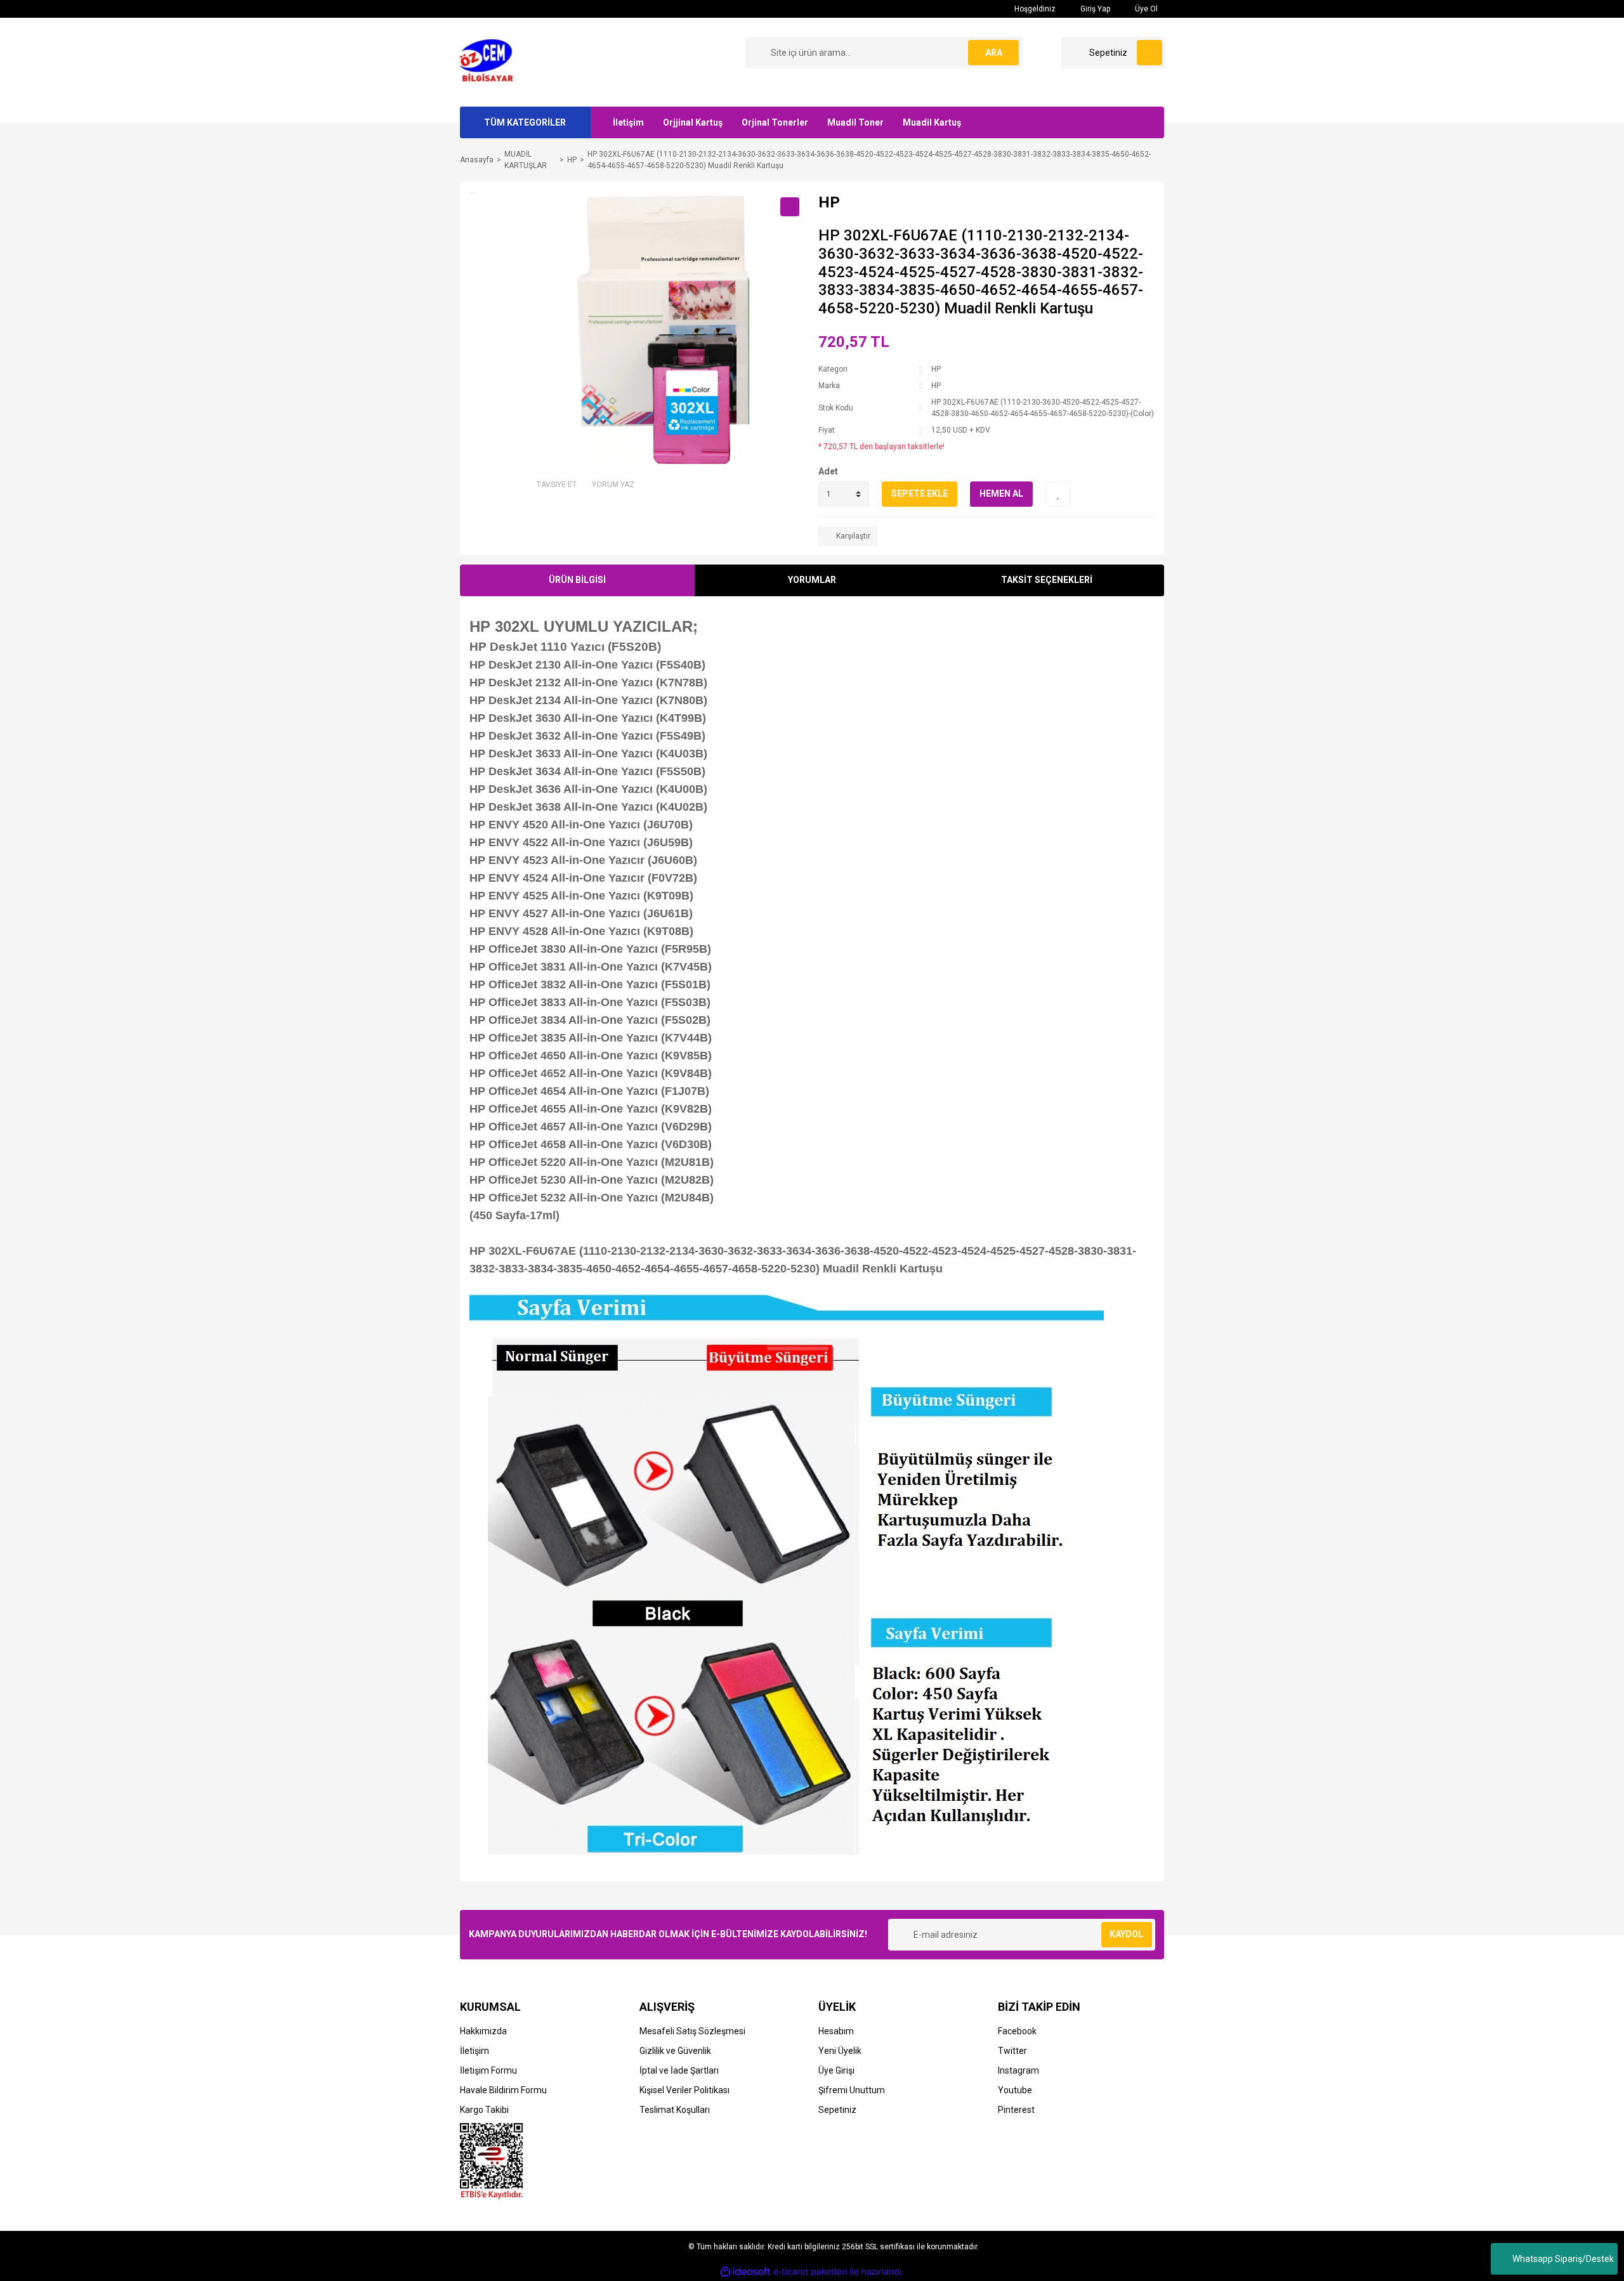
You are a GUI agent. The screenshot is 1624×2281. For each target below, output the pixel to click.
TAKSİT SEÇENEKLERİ (1047, 580)
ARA (994, 53)
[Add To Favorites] (1058, 494)
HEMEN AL (1001, 493)
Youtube (1015, 2090)
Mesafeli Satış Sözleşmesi (692, 2031)
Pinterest (1016, 2110)
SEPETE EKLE (920, 493)
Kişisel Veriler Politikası (684, 2090)
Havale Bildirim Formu (503, 2090)
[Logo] (490, 62)
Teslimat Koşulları (675, 2110)
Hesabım (836, 2031)
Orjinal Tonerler (775, 122)
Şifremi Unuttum (852, 2090)
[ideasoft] (745, 2272)
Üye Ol (1145, 9)
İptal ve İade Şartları (679, 2070)
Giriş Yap (1094, 9)
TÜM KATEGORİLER (525, 122)
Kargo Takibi (484, 2110)
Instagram (1018, 2070)
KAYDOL (1126, 1934)
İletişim (628, 122)
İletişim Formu (488, 2070)
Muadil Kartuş (932, 122)
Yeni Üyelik (840, 2051)
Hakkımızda (483, 2031)
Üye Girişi (836, 2070)
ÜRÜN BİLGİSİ (577, 580)
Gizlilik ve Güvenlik (675, 2051)
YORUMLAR (812, 580)
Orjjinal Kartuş (693, 122)
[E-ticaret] (810, 2272)
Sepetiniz (837, 2110)
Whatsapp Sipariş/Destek (1563, 2259)
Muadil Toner (855, 122)
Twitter (1012, 2051)
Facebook (1017, 2031)
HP (936, 369)
